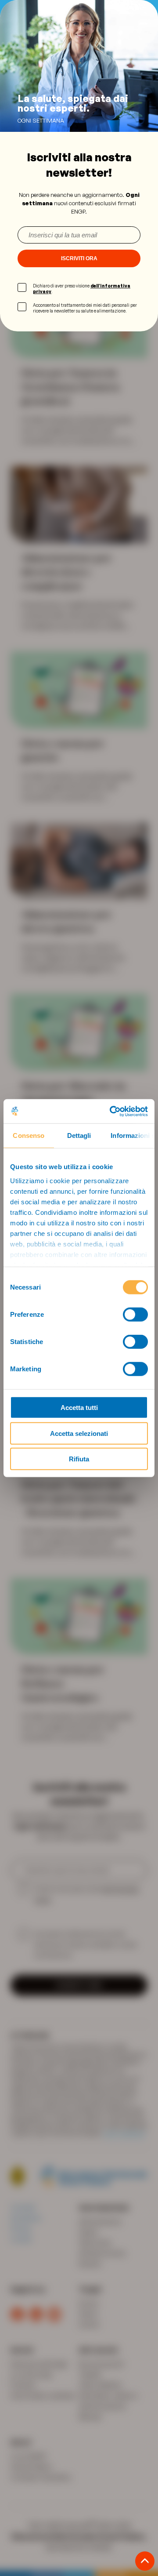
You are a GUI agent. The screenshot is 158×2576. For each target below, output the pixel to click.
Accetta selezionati (79, 1433)
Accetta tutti (79, 1408)
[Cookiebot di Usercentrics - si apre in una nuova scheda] (111, 1111)
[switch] (135, 1315)
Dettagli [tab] (79, 1135)
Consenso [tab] (29, 1135)
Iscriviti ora (79, 258)
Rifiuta (79, 1459)
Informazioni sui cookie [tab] (133, 1135)
